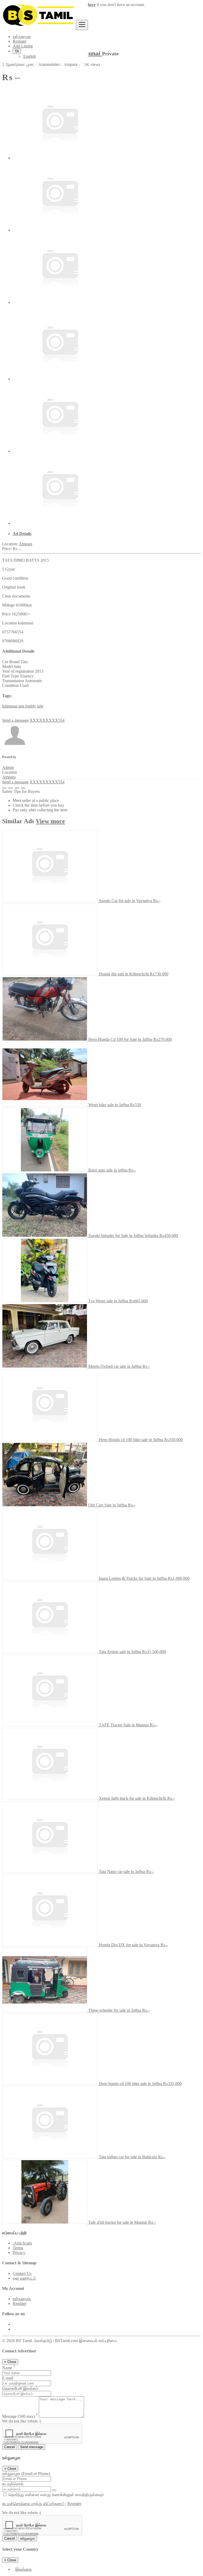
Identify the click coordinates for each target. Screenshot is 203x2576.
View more (50, 821)
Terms (18, 2248)
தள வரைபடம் (24, 2278)
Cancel (10, 2447)
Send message (32, 2447)
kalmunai (10, 706)
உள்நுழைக (22, 37)
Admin (8, 767)
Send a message (15, 720)
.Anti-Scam (22, 2243)
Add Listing (23, 46)
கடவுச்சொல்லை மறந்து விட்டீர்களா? (34, 2504)
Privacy (19, 2253)
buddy (31, 706)
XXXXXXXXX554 (47, 720)
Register (20, 41)
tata (22, 706)
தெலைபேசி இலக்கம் (20, 2388)
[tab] (107, 534)
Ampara (26, 544)
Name (9, 2368)
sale (40, 706)
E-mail (8, 2378)
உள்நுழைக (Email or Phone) (26, 2474)
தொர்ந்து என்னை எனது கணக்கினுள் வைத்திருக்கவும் (56, 2495)
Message (20, 2416)
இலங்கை (24, 2569)
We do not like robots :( (22, 2421)
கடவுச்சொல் (13, 2484)
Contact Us (22, 2273)
